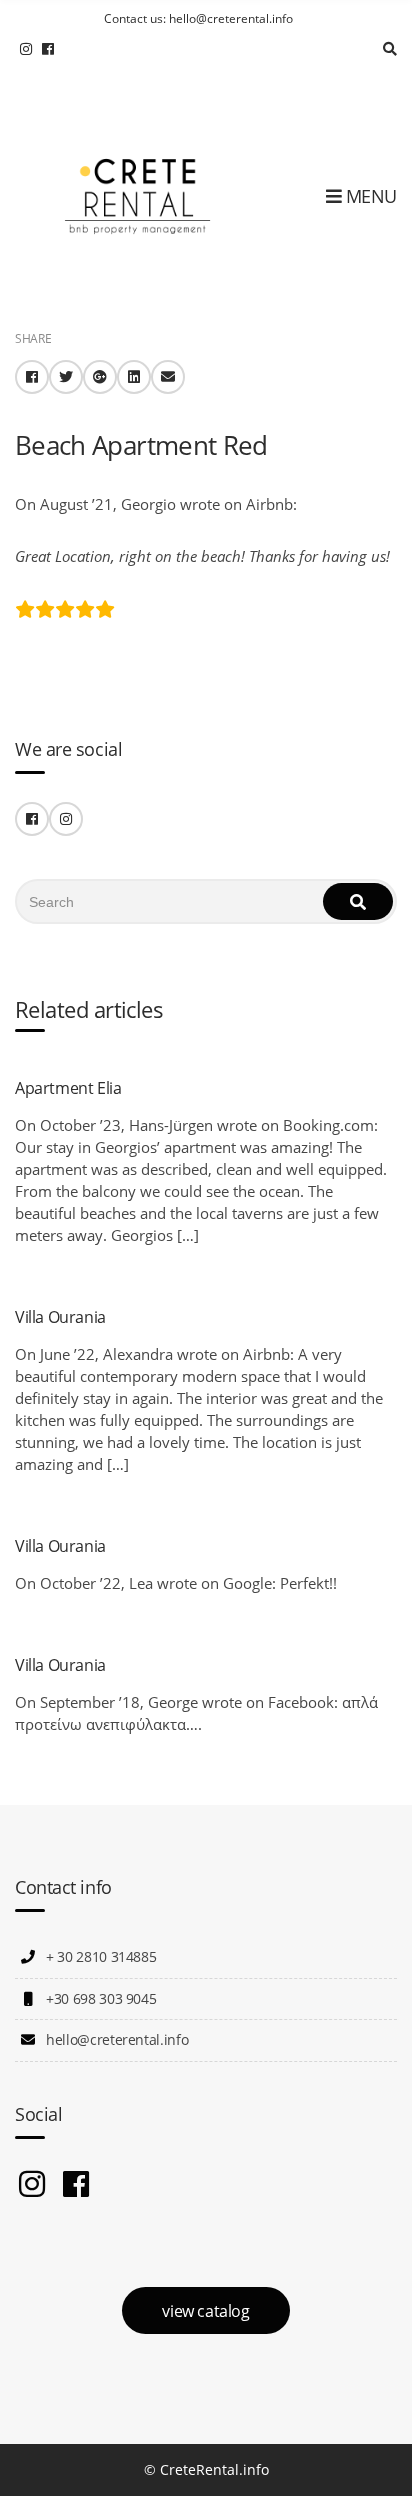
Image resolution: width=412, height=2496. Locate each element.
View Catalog (205, 2311)
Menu (369, 196)
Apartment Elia (68, 1088)
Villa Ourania (60, 1317)
